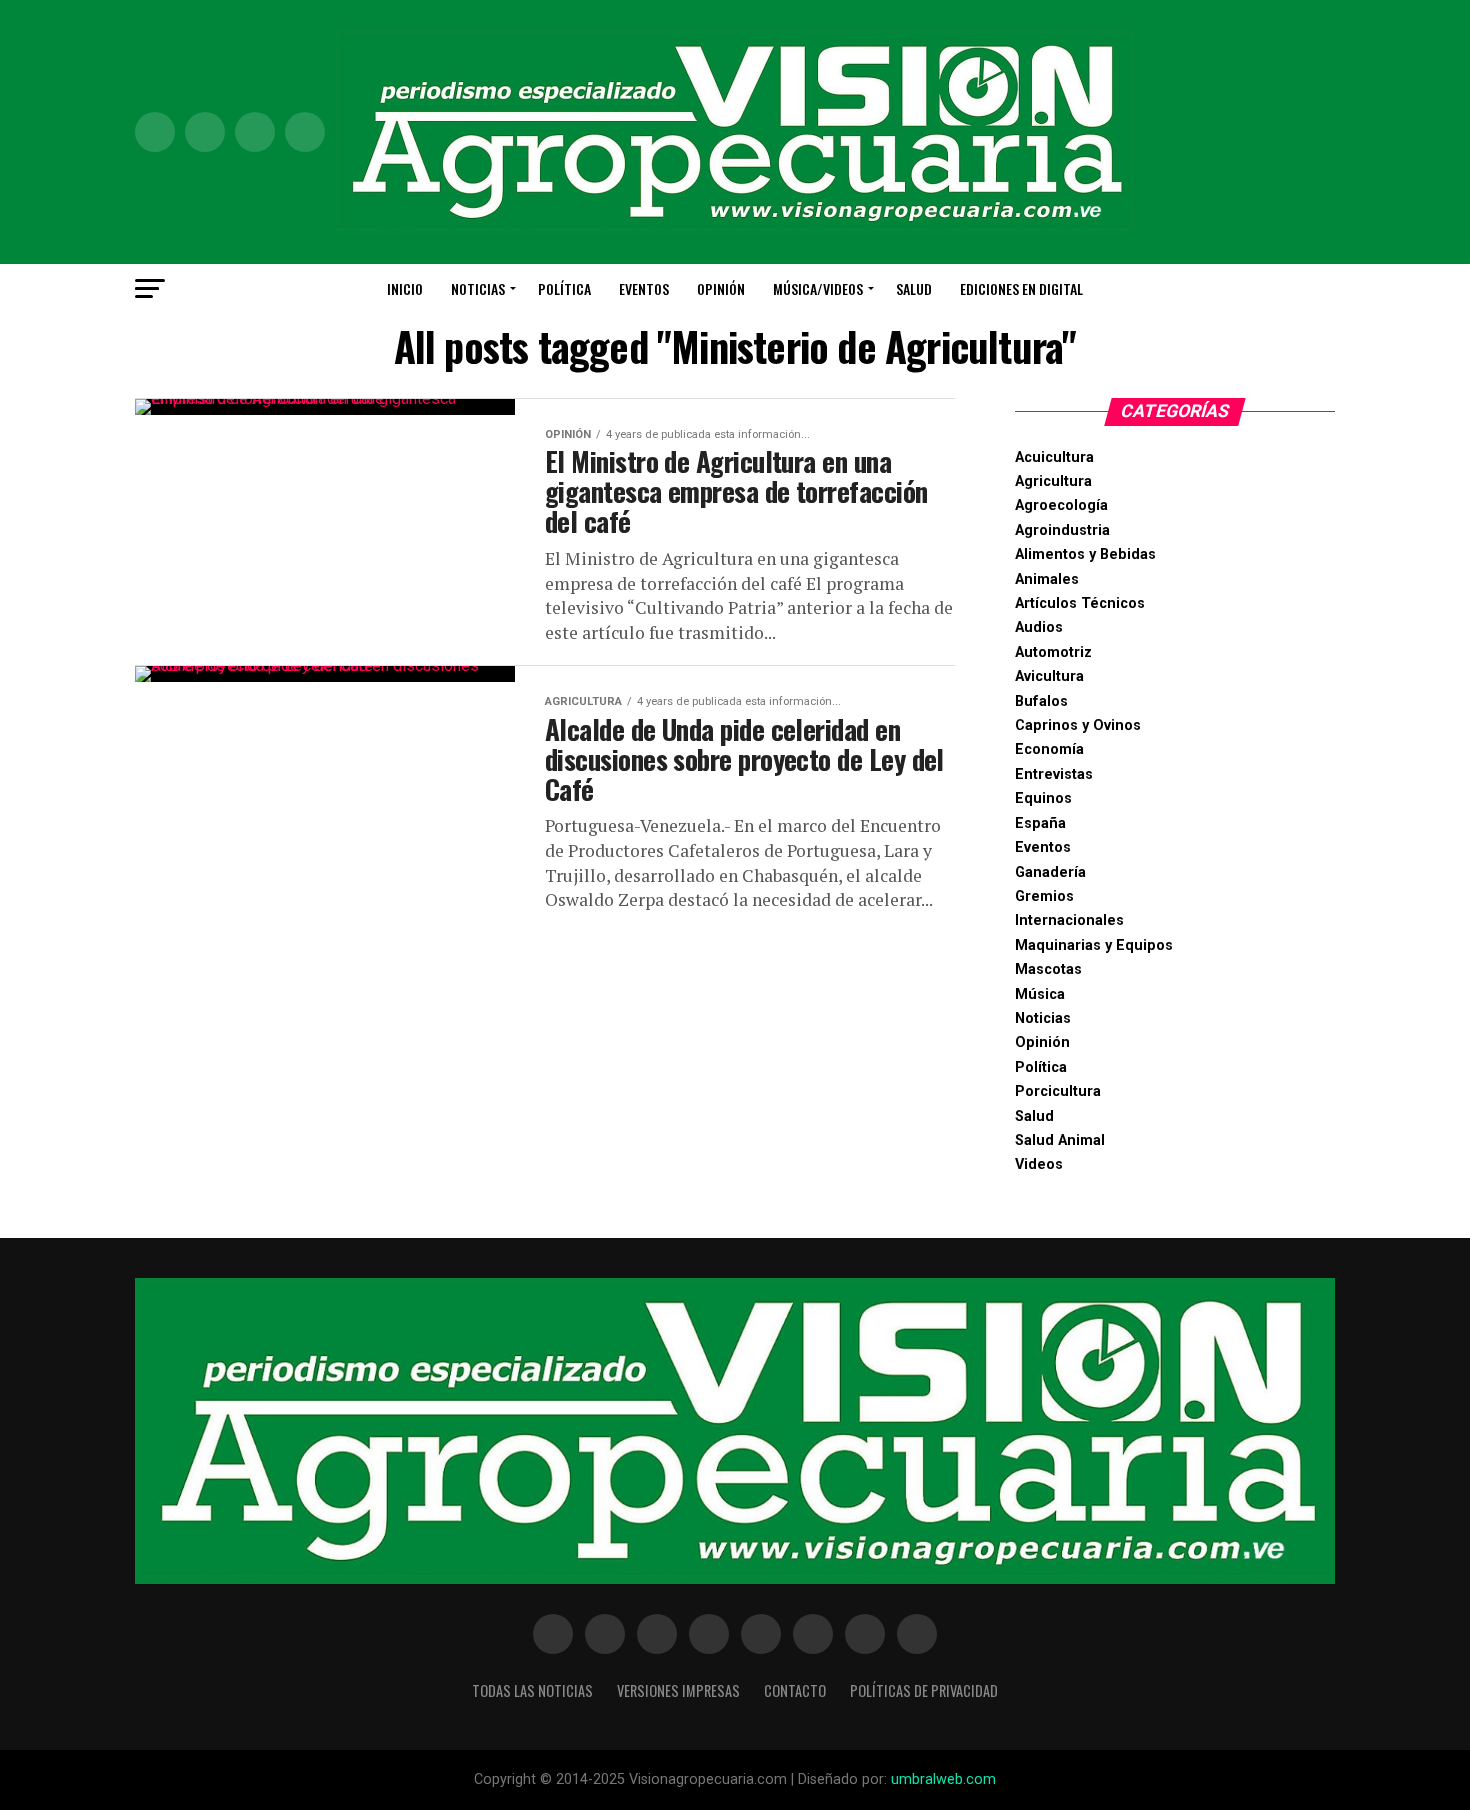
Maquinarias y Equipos (1094, 945)
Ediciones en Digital (1021, 288)
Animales (1047, 579)
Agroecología (1061, 505)
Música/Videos (818, 288)
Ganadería (1050, 872)
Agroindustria (1062, 530)
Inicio (405, 288)
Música (1040, 994)
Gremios (1044, 896)
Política (564, 288)
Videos (1039, 1164)
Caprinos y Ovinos (1078, 725)
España (1040, 823)
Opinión (721, 288)
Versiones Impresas (678, 1690)
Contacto (795, 1690)
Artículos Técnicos (1080, 603)
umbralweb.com (943, 1779)
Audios (1039, 627)
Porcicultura (1058, 1091)
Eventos (644, 288)
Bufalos (1041, 701)
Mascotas (1048, 969)
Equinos (1043, 798)
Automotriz (1053, 652)
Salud (914, 288)
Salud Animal (1060, 1140)
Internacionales (1069, 920)
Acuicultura (1054, 457)
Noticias (478, 288)
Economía (1049, 749)
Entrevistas (1054, 774)
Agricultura (1053, 481)
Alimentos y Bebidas (1085, 554)
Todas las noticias (532, 1690)
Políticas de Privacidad (924, 1690)
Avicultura (1049, 676)
